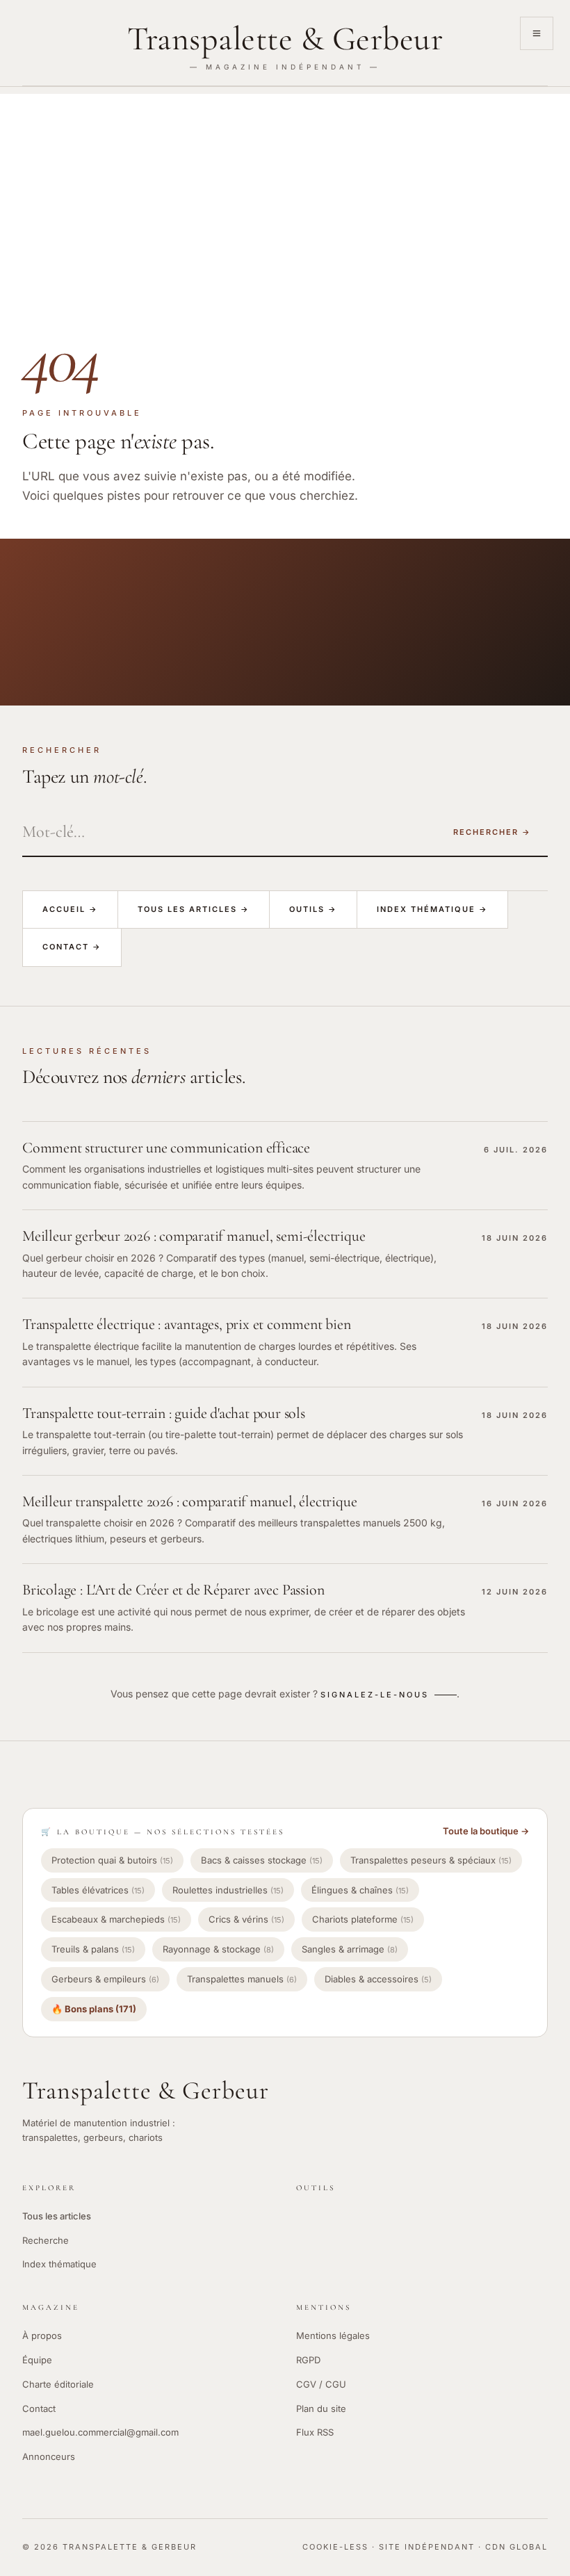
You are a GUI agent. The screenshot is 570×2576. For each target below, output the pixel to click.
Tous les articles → (194, 909)
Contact (39, 2408)
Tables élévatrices (98, 1890)
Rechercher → (492, 832)
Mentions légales (333, 2335)
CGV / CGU (321, 2384)
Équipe (37, 2360)
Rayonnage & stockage (218, 1949)
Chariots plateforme (363, 1919)
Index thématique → (432, 909)
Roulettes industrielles (228, 1890)
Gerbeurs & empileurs (105, 1979)
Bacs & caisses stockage (262, 1860)
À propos (42, 2335)
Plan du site (321, 2408)
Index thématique (59, 2264)
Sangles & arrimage (350, 1949)
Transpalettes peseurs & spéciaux (431, 1860)
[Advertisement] (285, 191)
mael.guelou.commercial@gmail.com (100, 2432)
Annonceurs (49, 2456)
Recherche (46, 2240)
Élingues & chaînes (360, 1890)
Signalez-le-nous (375, 1695)
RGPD (308, 2360)
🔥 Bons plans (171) (94, 2009)
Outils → (313, 909)
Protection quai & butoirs (112, 1860)
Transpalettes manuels (242, 1979)
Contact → (72, 947)
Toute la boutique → (486, 1831)
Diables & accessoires (378, 1979)
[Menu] (537, 33)
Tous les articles (57, 2216)
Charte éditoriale (58, 2384)
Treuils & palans (93, 1949)
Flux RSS (315, 2432)
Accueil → (70, 909)
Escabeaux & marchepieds (116, 1919)
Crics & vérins (246, 1919)
